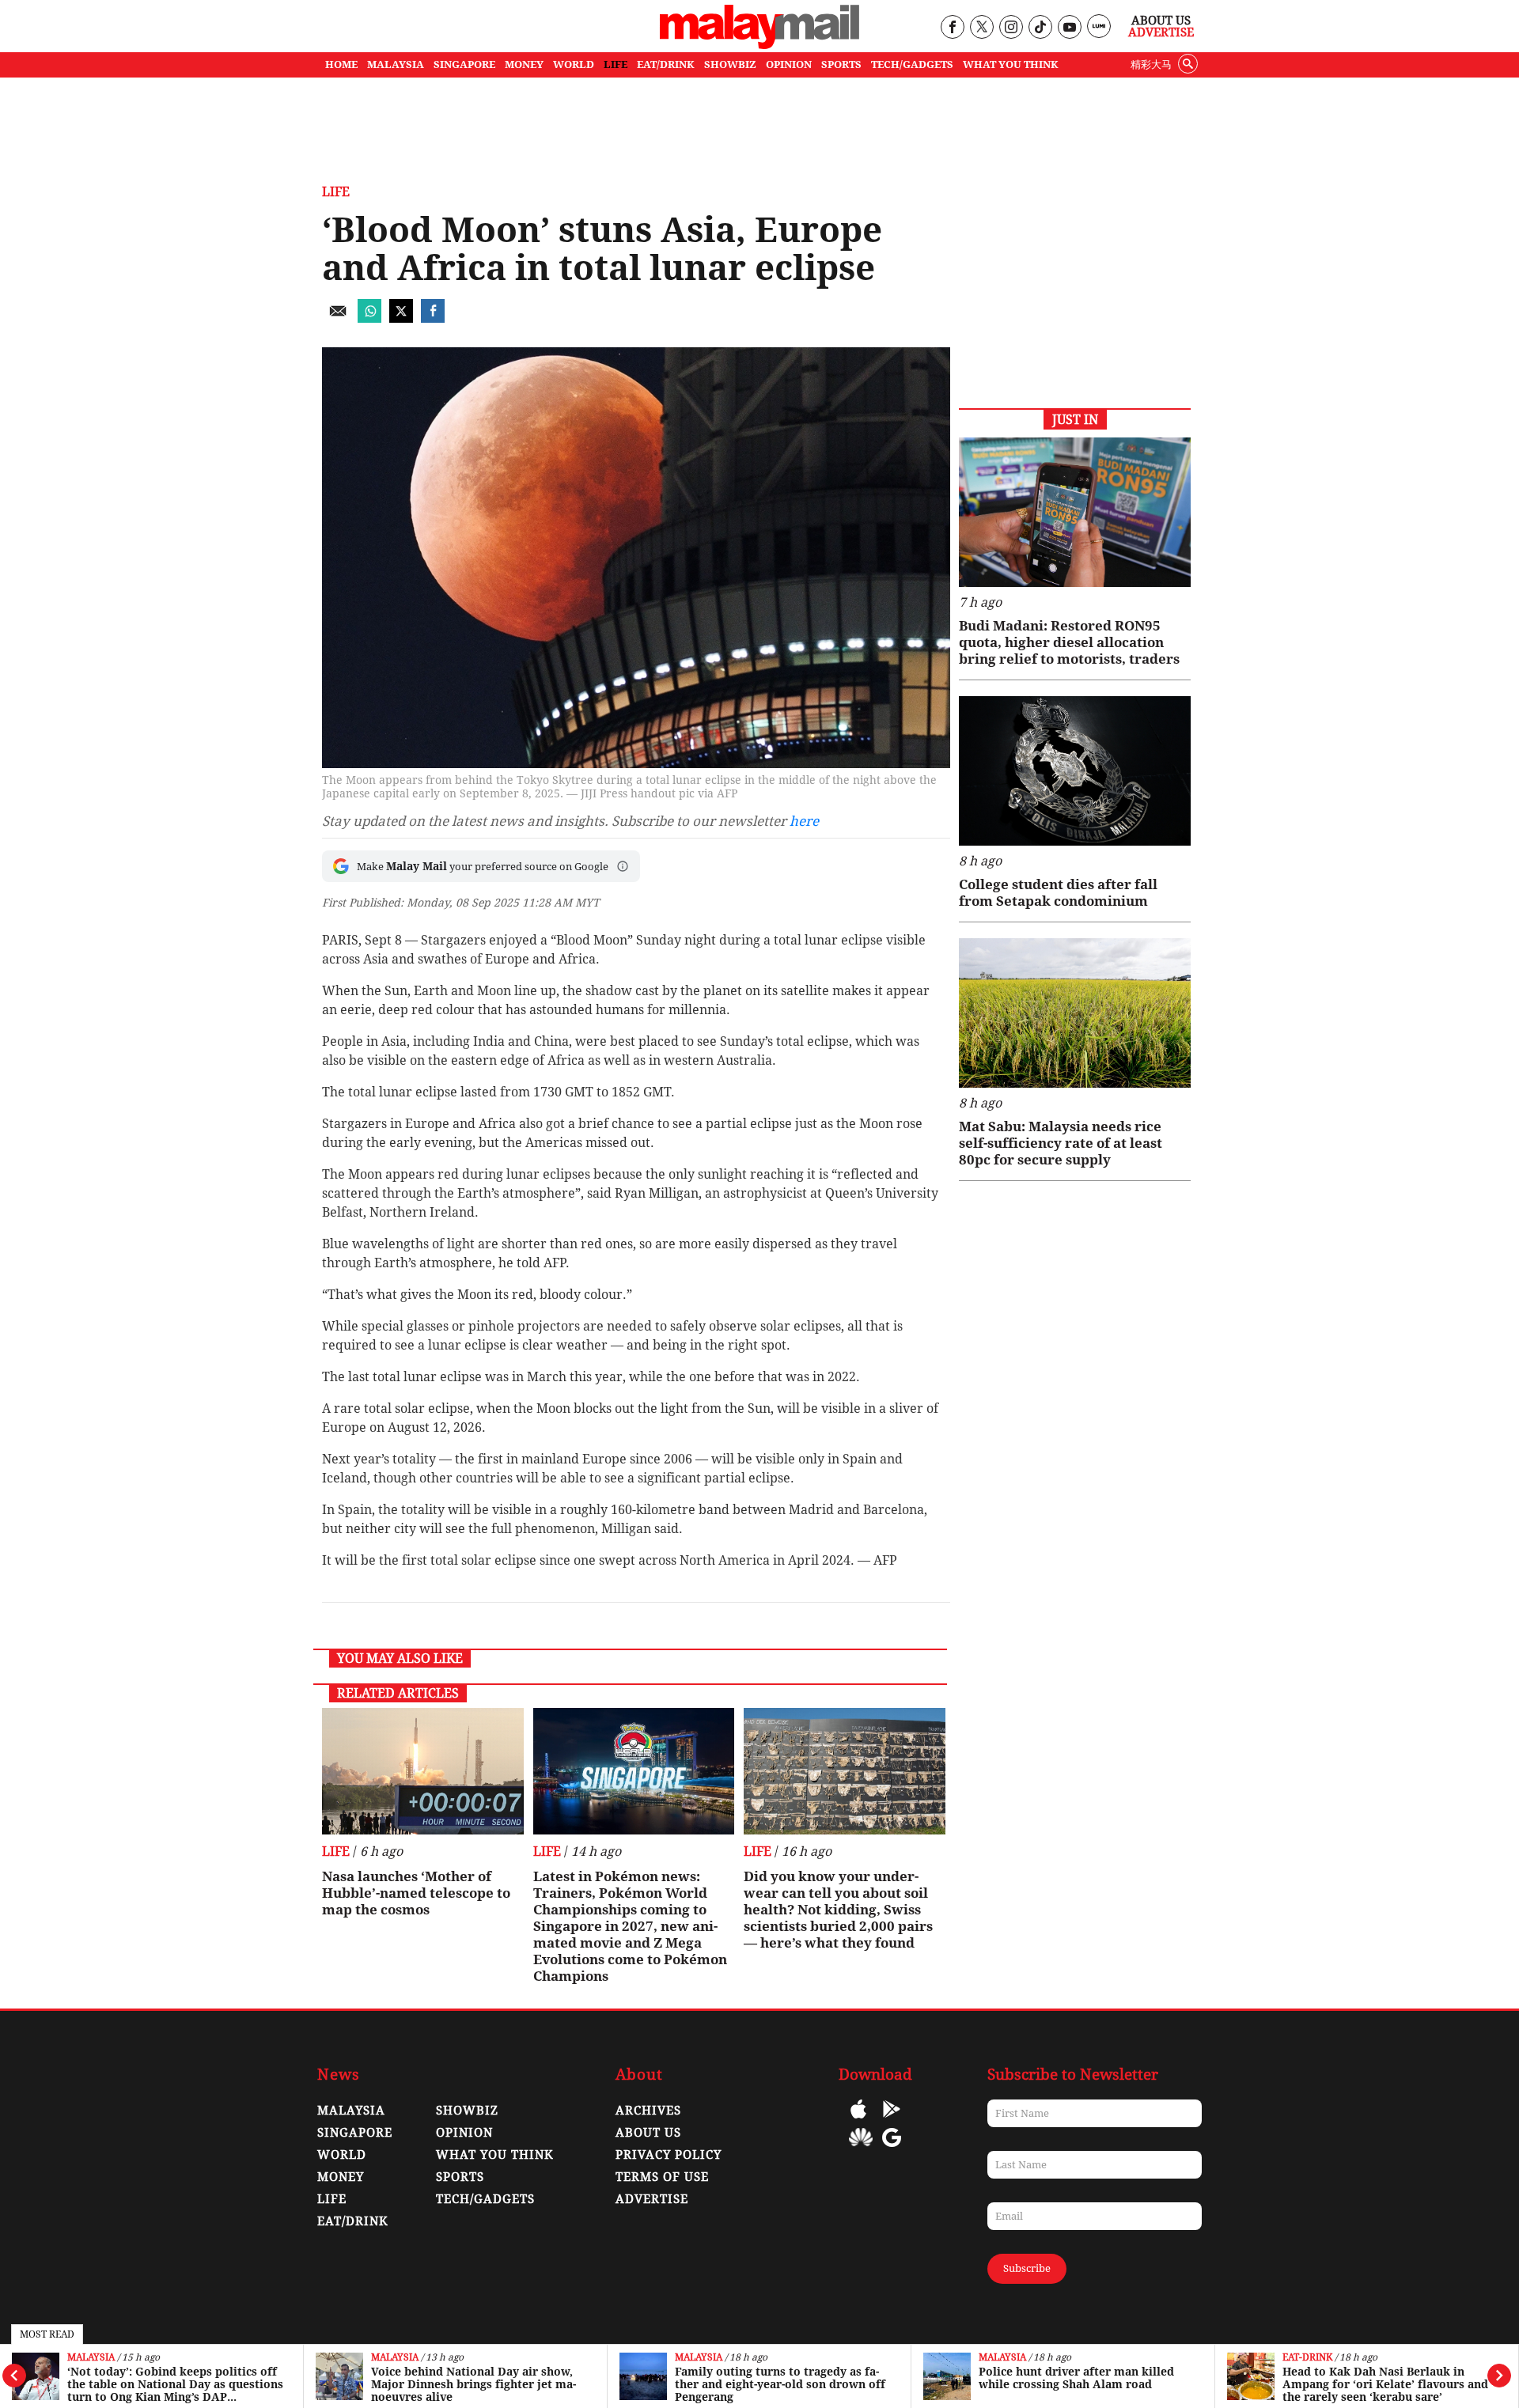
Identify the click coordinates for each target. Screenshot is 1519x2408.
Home (341, 64)
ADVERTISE (652, 2199)
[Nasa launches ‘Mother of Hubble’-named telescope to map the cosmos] (423, 1771)
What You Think (1011, 64)
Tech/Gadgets (485, 2199)
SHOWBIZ (730, 64)
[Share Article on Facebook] (433, 318)
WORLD (574, 64)
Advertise (1161, 32)
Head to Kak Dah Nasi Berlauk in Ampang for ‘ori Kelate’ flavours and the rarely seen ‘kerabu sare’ (1385, 2384)
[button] (623, 866)
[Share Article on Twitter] (401, 318)
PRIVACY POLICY (669, 2155)
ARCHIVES (648, 2111)
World (342, 2155)
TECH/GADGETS (912, 64)
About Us (1161, 21)
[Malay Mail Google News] (892, 2149)
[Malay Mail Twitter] (982, 28)
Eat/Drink (353, 2221)
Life (336, 192)
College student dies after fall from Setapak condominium (1058, 893)
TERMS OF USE (662, 2177)
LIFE (616, 64)
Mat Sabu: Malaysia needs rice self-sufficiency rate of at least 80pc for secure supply (1061, 1143)
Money (341, 2177)
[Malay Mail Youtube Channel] (1069, 28)
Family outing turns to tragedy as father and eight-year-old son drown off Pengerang (780, 2384)
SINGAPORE (464, 64)
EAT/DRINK (666, 64)
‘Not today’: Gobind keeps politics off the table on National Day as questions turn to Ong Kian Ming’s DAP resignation (175, 2384)
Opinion (464, 2133)
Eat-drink (1307, 2358)
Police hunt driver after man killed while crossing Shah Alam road (1076, 2378)
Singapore (355, 2133)
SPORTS (841, 64)
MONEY (524, 64)
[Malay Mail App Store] (858, 2120)
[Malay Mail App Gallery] (861, 2149)
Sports (460, 2177)
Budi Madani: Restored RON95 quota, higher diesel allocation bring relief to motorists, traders (1069, 642)
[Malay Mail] (759, 45)
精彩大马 (1151, 64)
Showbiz (467, 2111)
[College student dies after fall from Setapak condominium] (1075, 771)
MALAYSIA (396, 64)
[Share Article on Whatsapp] (369, 318)
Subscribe (1027, 2268)
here (804, 821)
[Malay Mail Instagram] (1011, 28)
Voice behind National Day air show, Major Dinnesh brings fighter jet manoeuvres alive (474, 2384)
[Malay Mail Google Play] (892, 2120)
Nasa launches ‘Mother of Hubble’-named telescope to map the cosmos (416, 1893)
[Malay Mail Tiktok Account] (1040, 28)
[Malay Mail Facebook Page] (952, 28)
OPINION (789, 64)
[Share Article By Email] (338, 318)
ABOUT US (648, 2133)
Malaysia (91, 2358)
